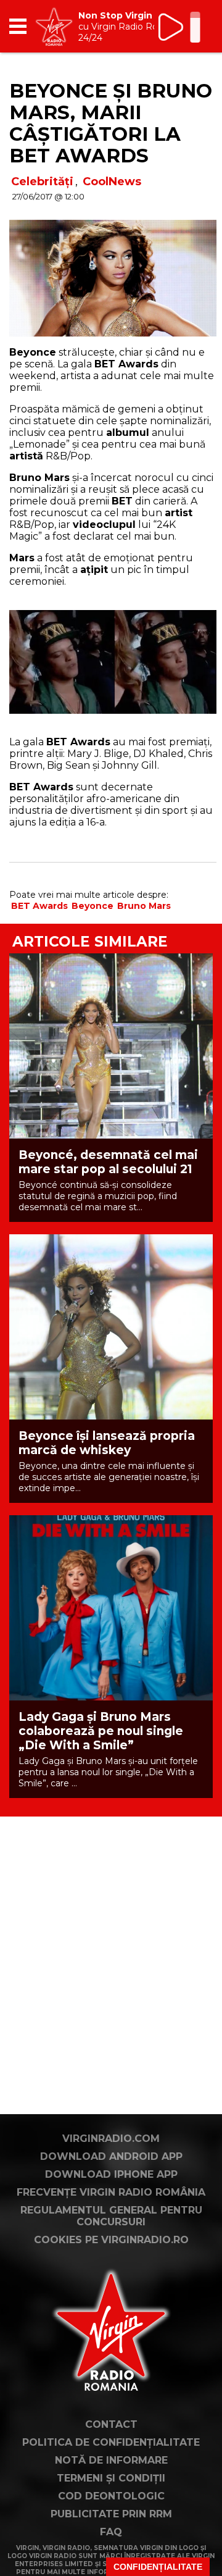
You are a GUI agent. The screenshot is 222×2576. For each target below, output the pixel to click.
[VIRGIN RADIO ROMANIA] (54, 26)
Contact (111, 2424)
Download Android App (111, 2156)
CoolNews (112, 182)
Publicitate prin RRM (111, 2514)
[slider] (195, 28)
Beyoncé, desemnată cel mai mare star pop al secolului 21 (108, 1162)
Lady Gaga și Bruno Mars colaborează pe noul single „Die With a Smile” (101, 1731)
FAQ (111, 2532)
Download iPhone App (111, 2174)
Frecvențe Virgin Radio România (111, 2192)
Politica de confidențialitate (111, 2442)
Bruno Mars (144, 906)
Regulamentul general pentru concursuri (111, 2216)
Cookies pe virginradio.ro (111, 2240)
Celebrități (42, 182)
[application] (182, 26)
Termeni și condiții (111, 2478)
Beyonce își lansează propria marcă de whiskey (107, 1443)
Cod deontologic (111, 2496)
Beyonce (92, 906)
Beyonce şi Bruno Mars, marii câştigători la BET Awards (111, 123)
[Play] (172, 27)
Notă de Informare (111, 2460)
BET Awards (39, 906)
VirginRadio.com (111, 2139)
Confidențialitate (158, 2567)
